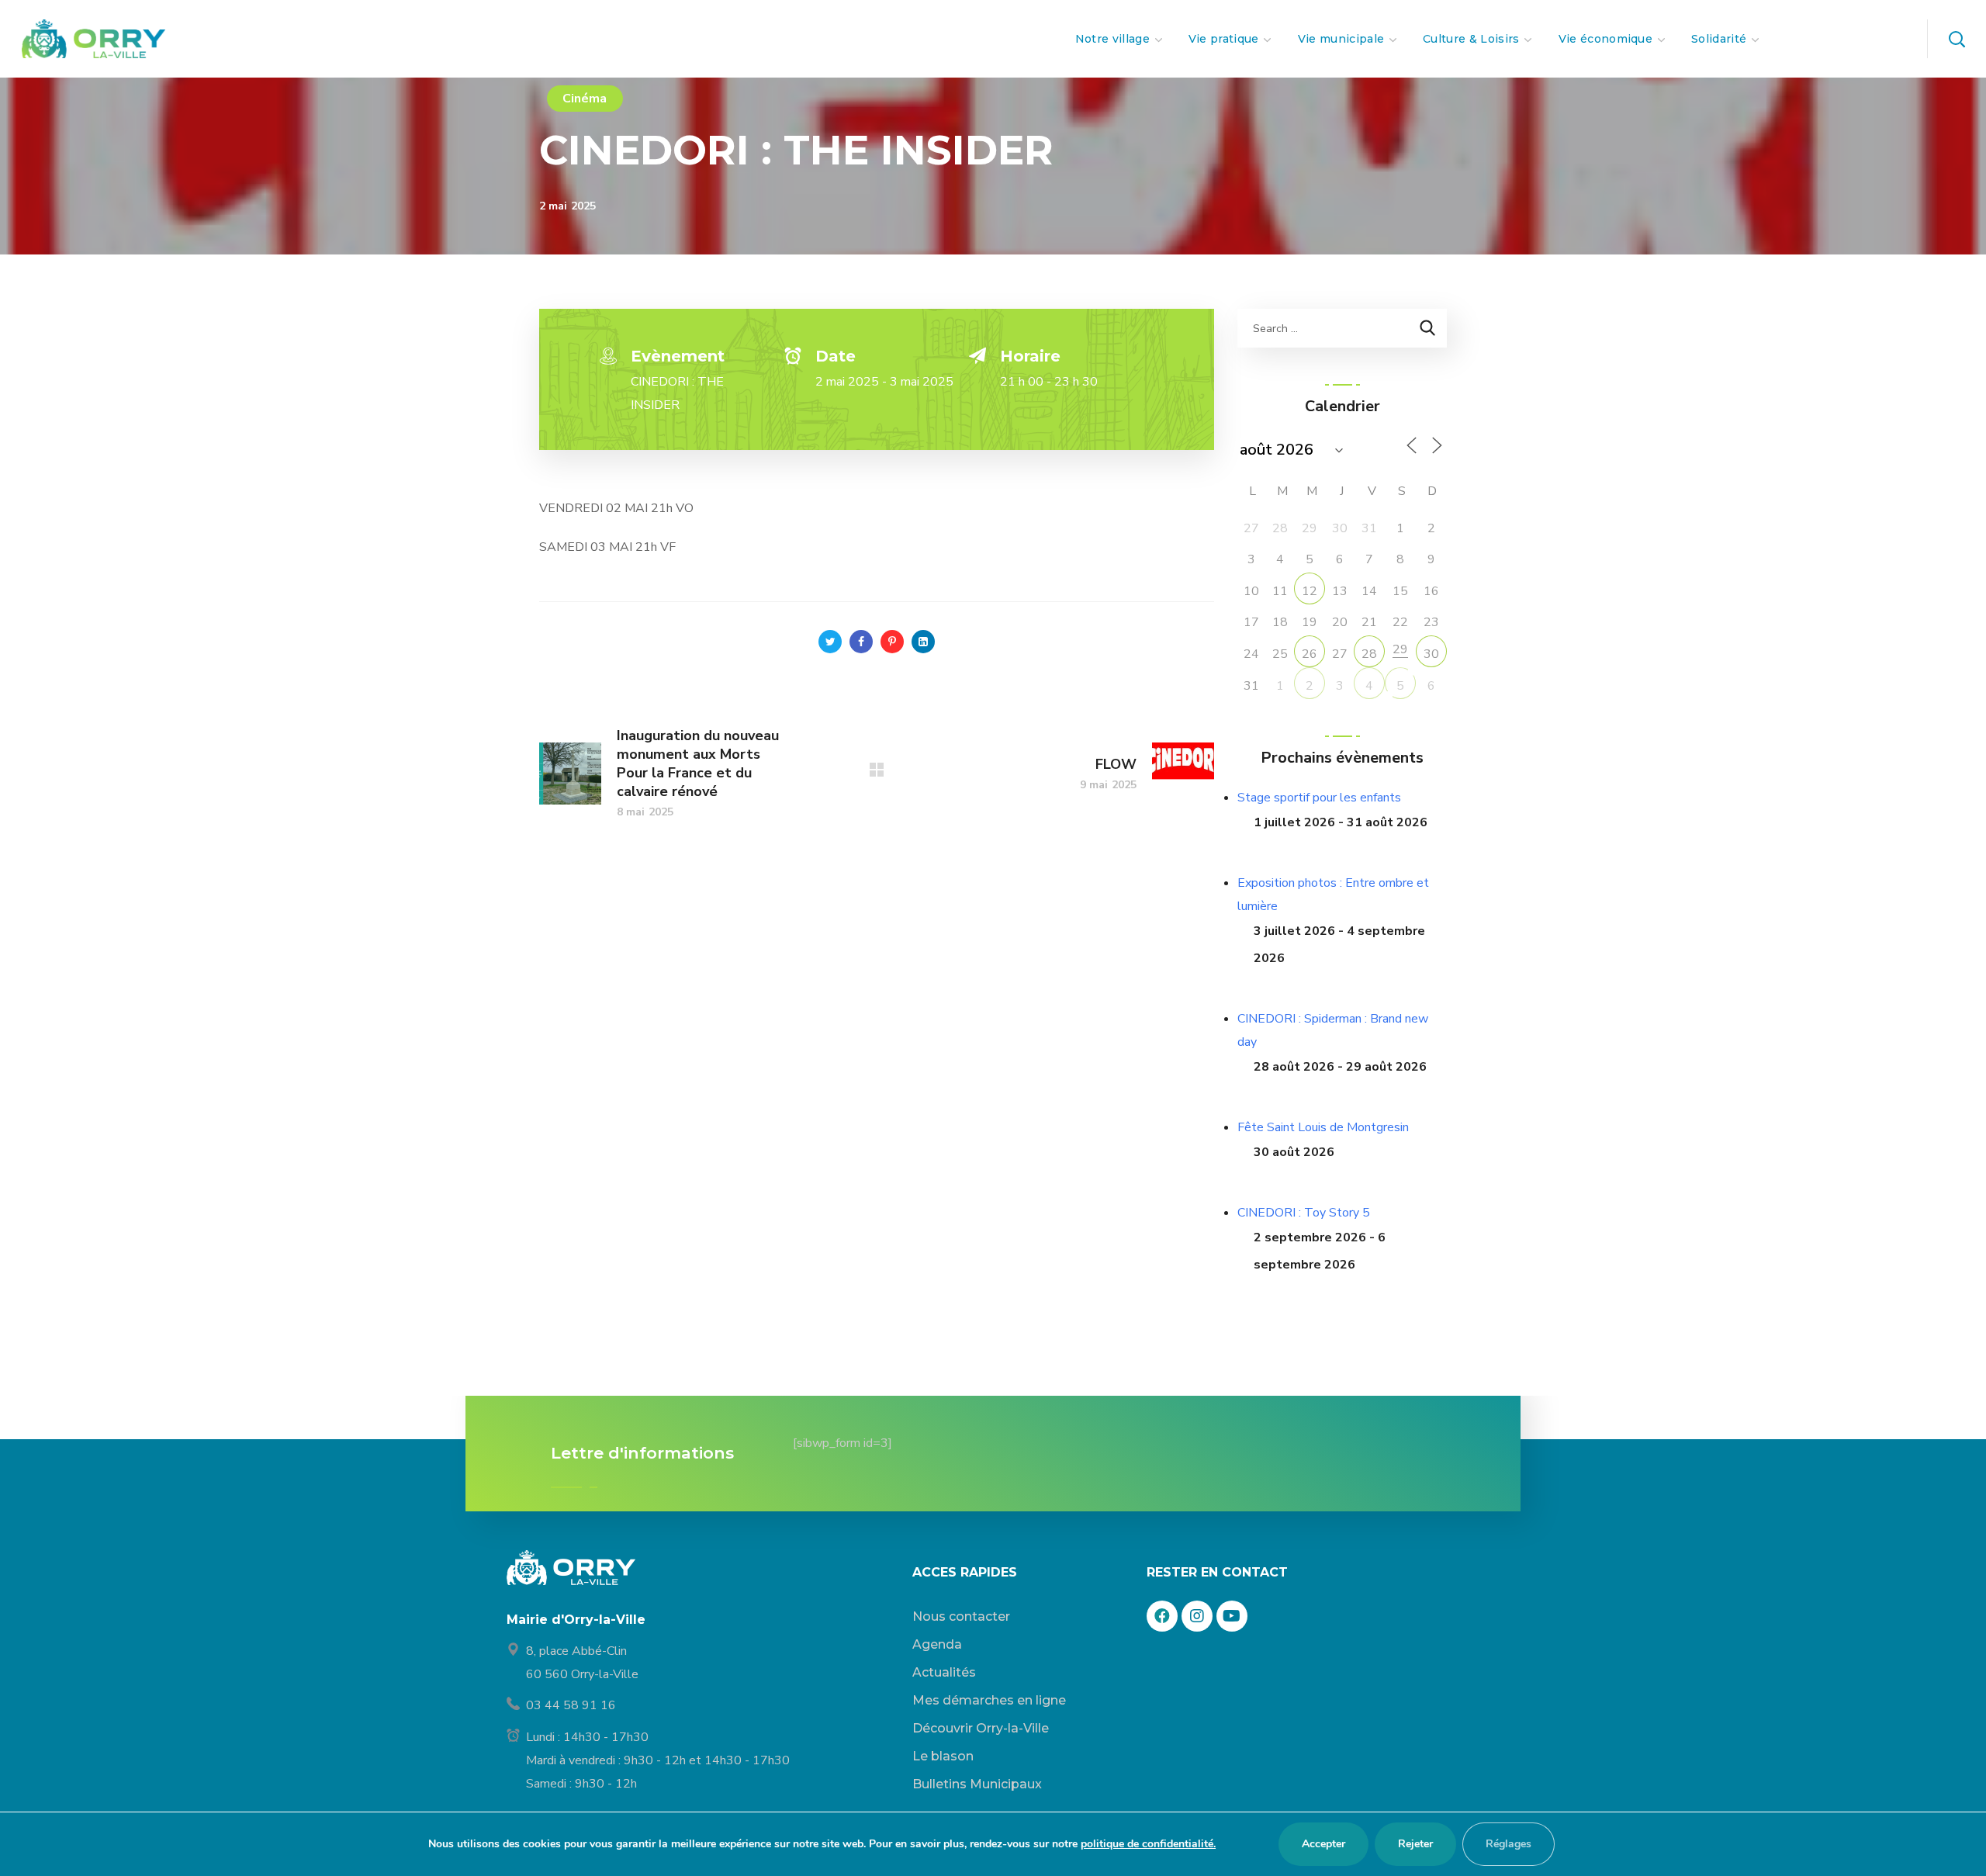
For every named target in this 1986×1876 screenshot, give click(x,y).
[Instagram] (1197, 1616)
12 (1310, 591)
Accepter (1323, 1844)
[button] (1957, 39)
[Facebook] (1162, 1616)
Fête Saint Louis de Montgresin (1323, 1127)
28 (1369, 654)
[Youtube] (1232, 1616)
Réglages (1509, 1844)
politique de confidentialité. (1148, 1844)
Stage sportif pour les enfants (1319, 798)
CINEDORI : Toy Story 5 (1304, 1213)
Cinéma (585, 99)
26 (1310, 654)
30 (1431, 654)
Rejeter (1415, 1844)
